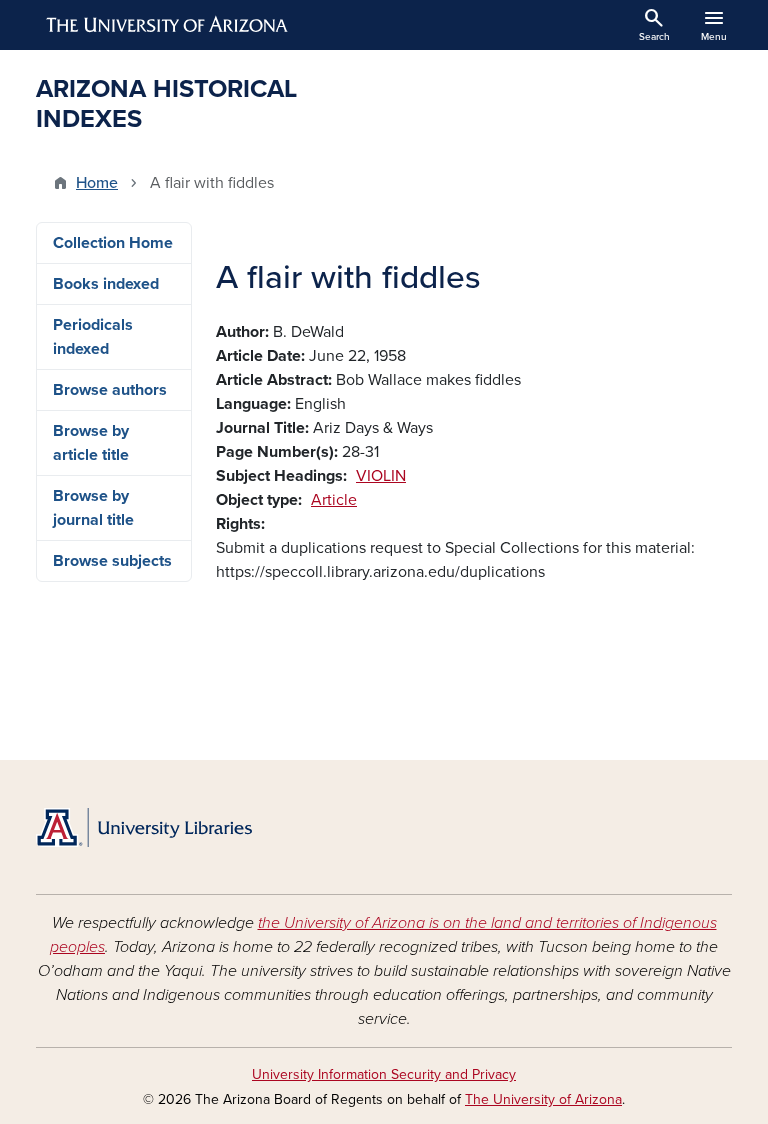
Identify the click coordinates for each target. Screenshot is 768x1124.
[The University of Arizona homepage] (168, 25)
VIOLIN (381, 476)
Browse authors (110, 390)
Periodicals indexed (93, 337)
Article (334, 500)
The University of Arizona (543, 1099)
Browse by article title (91, 443)
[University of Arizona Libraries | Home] (144, 827)
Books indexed (106, 284)
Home (97, 183)
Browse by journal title (93, 508)
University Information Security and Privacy (384, 1074)
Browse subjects (112, 561)
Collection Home (113, 243)
